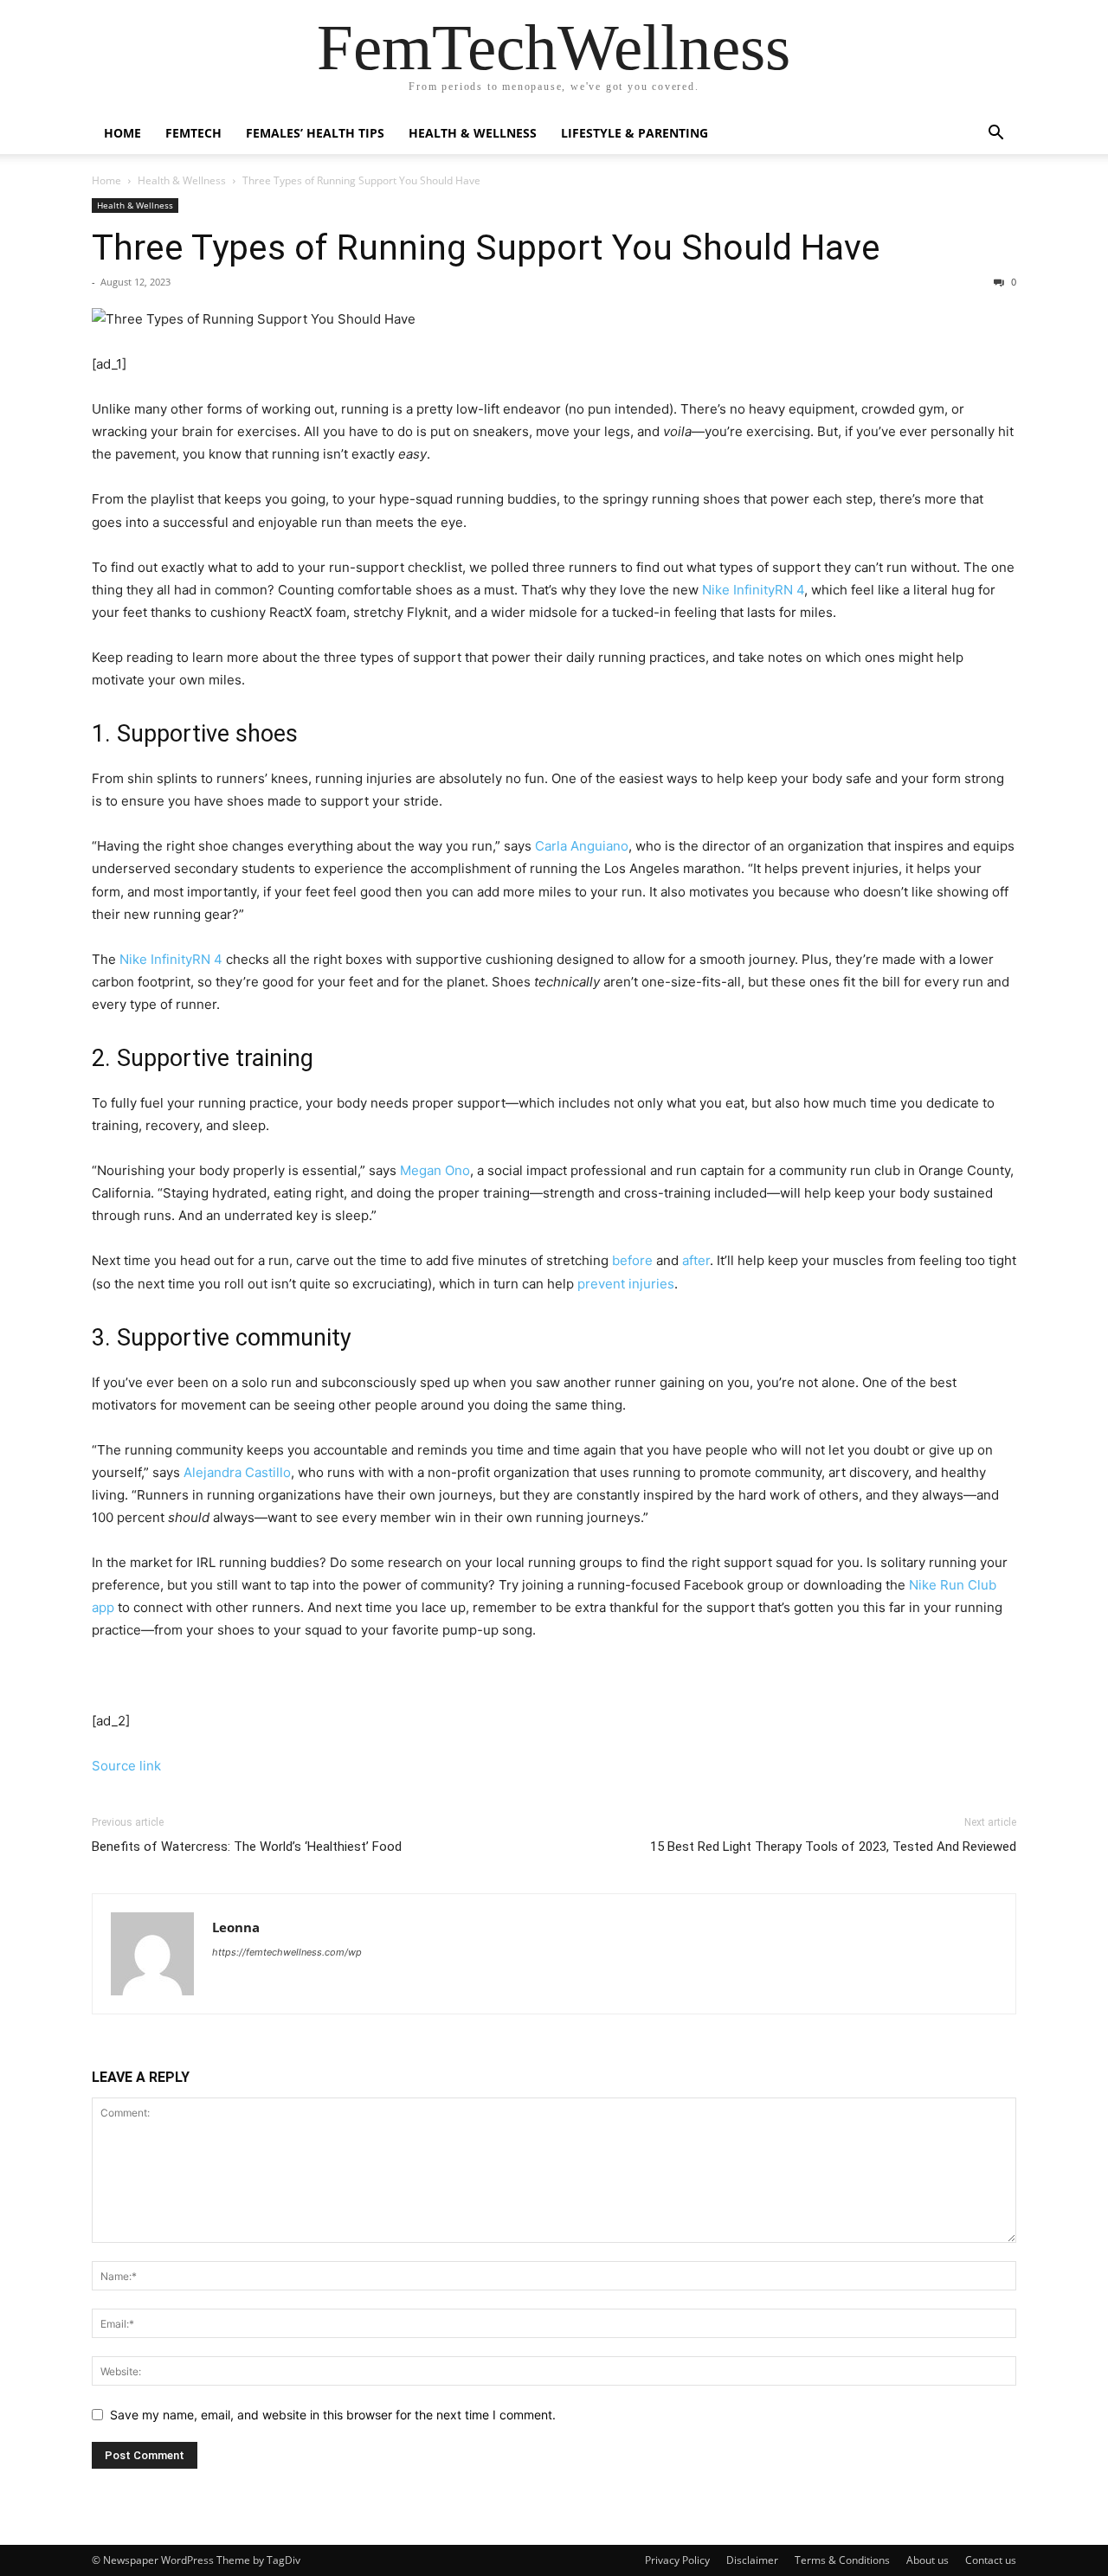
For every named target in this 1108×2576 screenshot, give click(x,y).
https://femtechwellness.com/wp (287, 1952)
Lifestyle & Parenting (635, 133)
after (696, 1260)
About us (928, 2560)
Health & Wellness (473, 133)
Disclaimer (752, 2560)
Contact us (991, 2560)
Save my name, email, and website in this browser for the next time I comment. (333, 2415)
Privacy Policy (677, 2560)
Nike (716, 590)
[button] (995, 135)
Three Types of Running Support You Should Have (486, 247)
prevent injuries (626, 1284)
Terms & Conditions (842, 2560)
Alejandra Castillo (237, 1472)
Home (122, 133)
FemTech (193, 133)
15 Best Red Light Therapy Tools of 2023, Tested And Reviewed (833, 1847)
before (632, 1260)
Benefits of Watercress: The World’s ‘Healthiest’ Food (247, 1847)
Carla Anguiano (582, 846)
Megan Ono (435, 1170)
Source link (126, 1766)
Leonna (236, 1927)
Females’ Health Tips (315, 133)
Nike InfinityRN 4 (171, 959)
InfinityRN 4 (769, 590)
